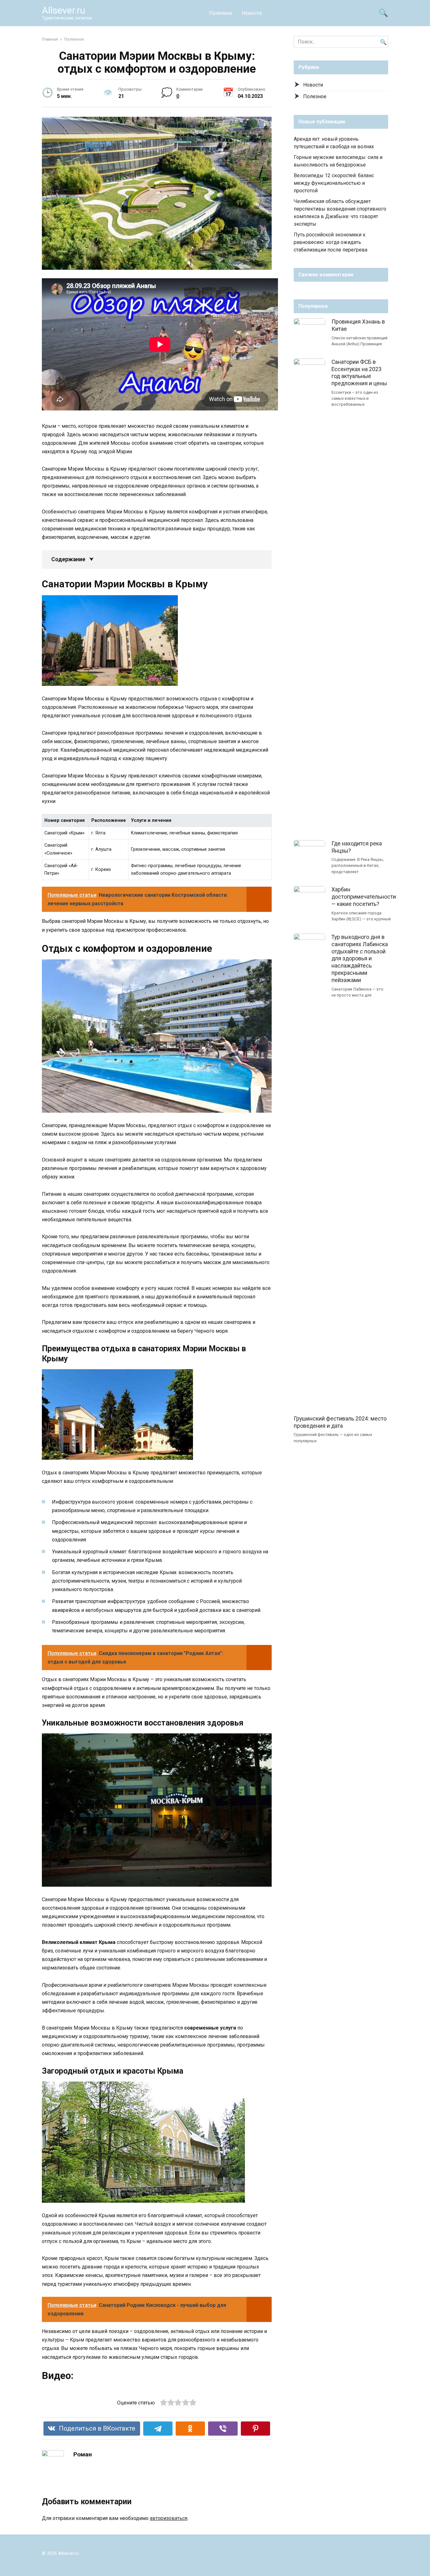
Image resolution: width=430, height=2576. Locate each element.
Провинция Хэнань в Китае (358, 325)
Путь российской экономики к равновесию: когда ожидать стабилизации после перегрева (331, 242)
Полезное (221, 13)
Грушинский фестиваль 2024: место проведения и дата (340, 1422)
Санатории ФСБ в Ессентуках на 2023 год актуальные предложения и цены (359, 373)
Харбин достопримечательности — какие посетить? (364, 897)
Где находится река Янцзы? (357, 847)
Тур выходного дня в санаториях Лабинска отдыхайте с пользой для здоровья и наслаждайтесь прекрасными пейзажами (360, 959)
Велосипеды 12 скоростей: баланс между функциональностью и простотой (334, 183)
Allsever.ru (64, 10)
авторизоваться (169, 2518)
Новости (252, 13)
